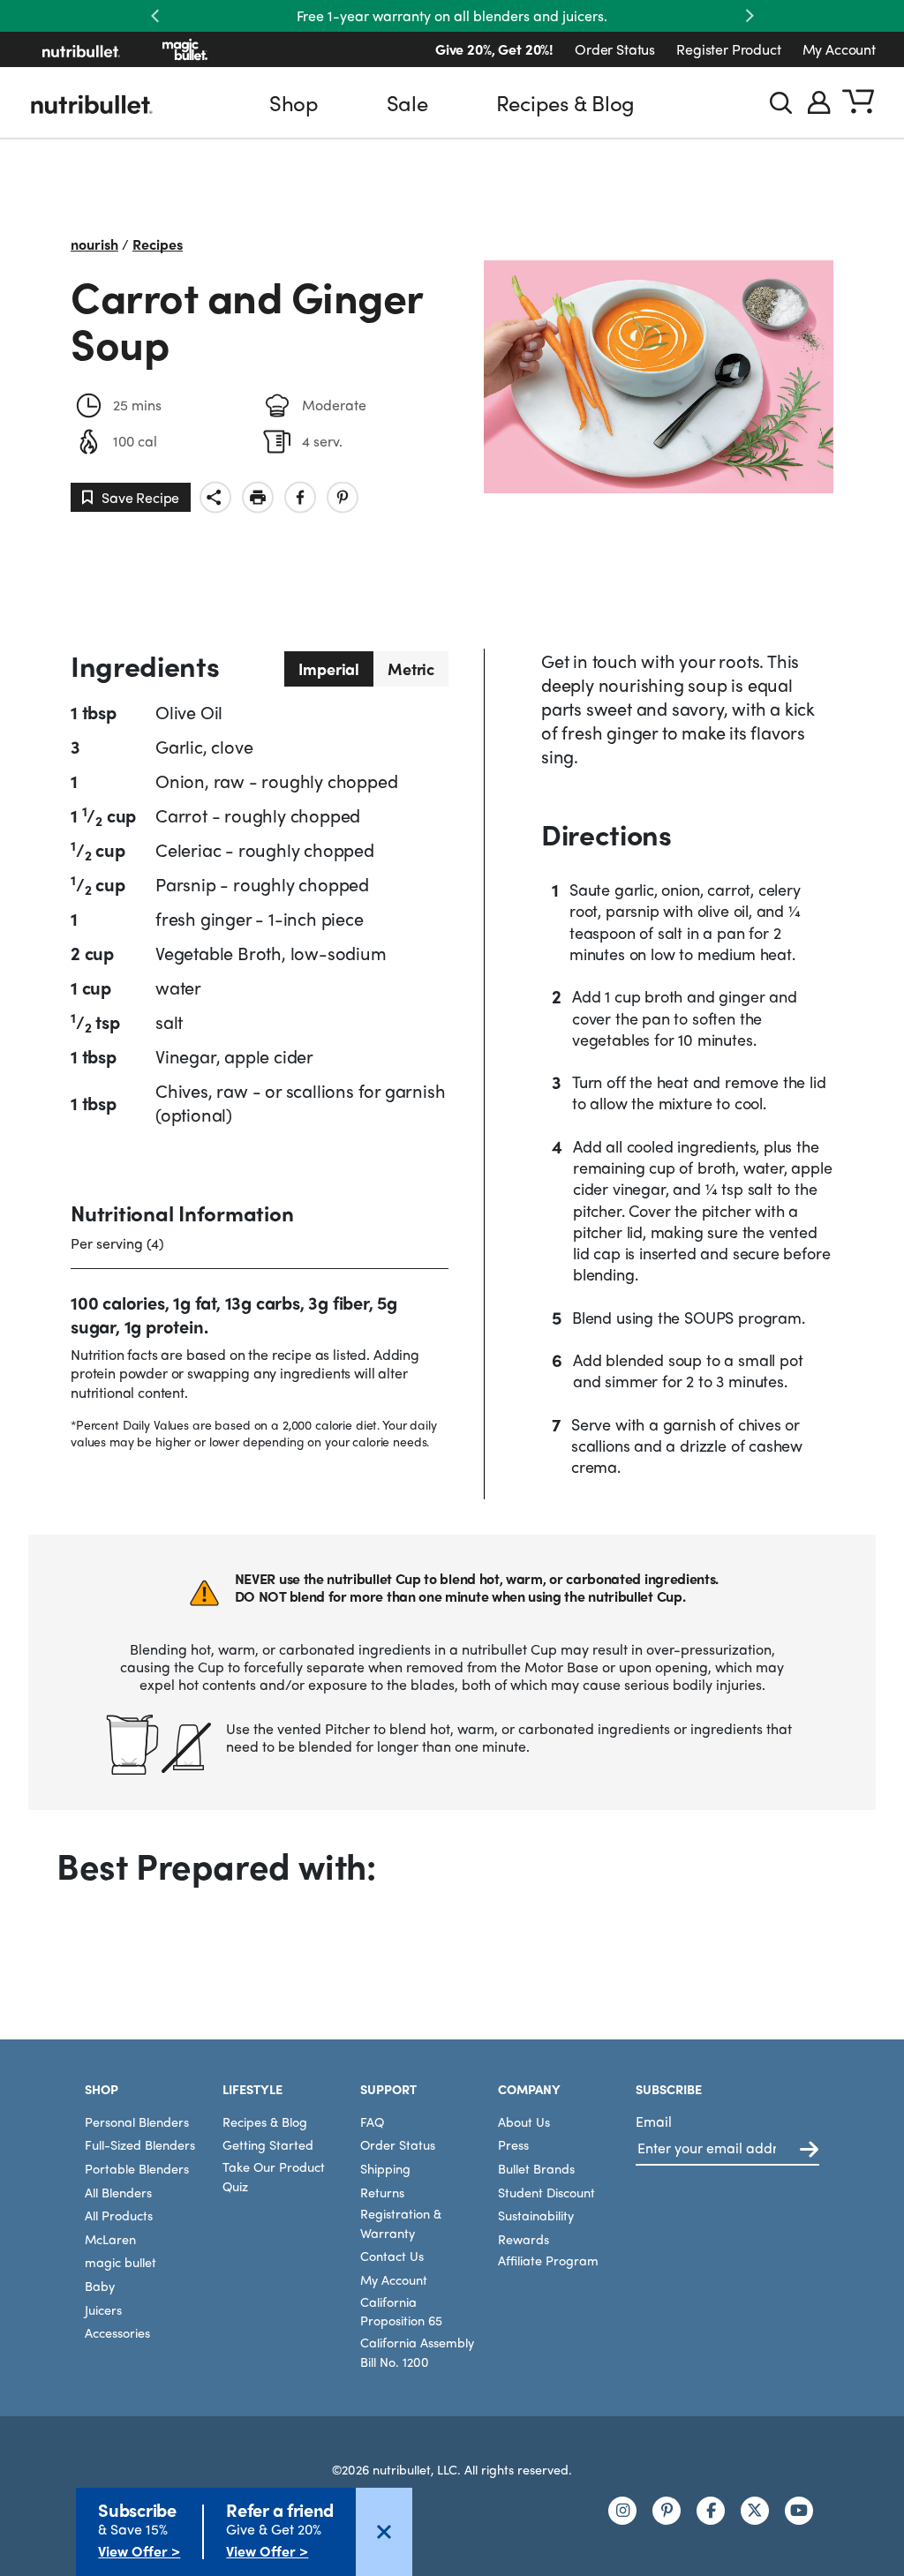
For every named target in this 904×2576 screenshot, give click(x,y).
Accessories (117, 2332)
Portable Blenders (137, 2168)
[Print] (258, 497)
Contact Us (392, 2256)
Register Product (728, 49)
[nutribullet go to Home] (81, 49)
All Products (119, 2215)
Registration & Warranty (401, 2223)
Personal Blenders (137, 2122)
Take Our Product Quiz (274, 2176)
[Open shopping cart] (858, 102)
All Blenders (118, 2192)
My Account (839, 49)
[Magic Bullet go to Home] (185, 49)
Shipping (385, 2168)
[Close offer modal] (384, 2532)
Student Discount (546, 2192)
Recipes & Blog (566, 102)
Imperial (329, 668)
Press (513, 2144)
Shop (294, 102)
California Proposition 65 (401, 2311)
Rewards (524, 2239)
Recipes (158, 244)
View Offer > (139, 2551)
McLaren (110, 2239)
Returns (382, 2192)
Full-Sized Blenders (140, 2144)
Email (654, 2121)
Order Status (615, 49)
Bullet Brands (536, 2168)
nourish (94, 244)
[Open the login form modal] (819, 102)
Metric (411, 668)
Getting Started (268, 2144)
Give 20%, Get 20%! (494, 49)
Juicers (103, 2309)
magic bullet (121, 2262)
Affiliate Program (548, 2260)
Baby (100, 2286)
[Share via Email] (215, 497)
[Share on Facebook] (300, 497)
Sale (407, 102)
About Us (524, 2122)
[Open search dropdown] (781, 103)
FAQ (372, 2122)
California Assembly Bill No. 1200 (417, 2352)
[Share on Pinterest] (343, 497)
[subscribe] (809, 2150)
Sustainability (536, 2215)
